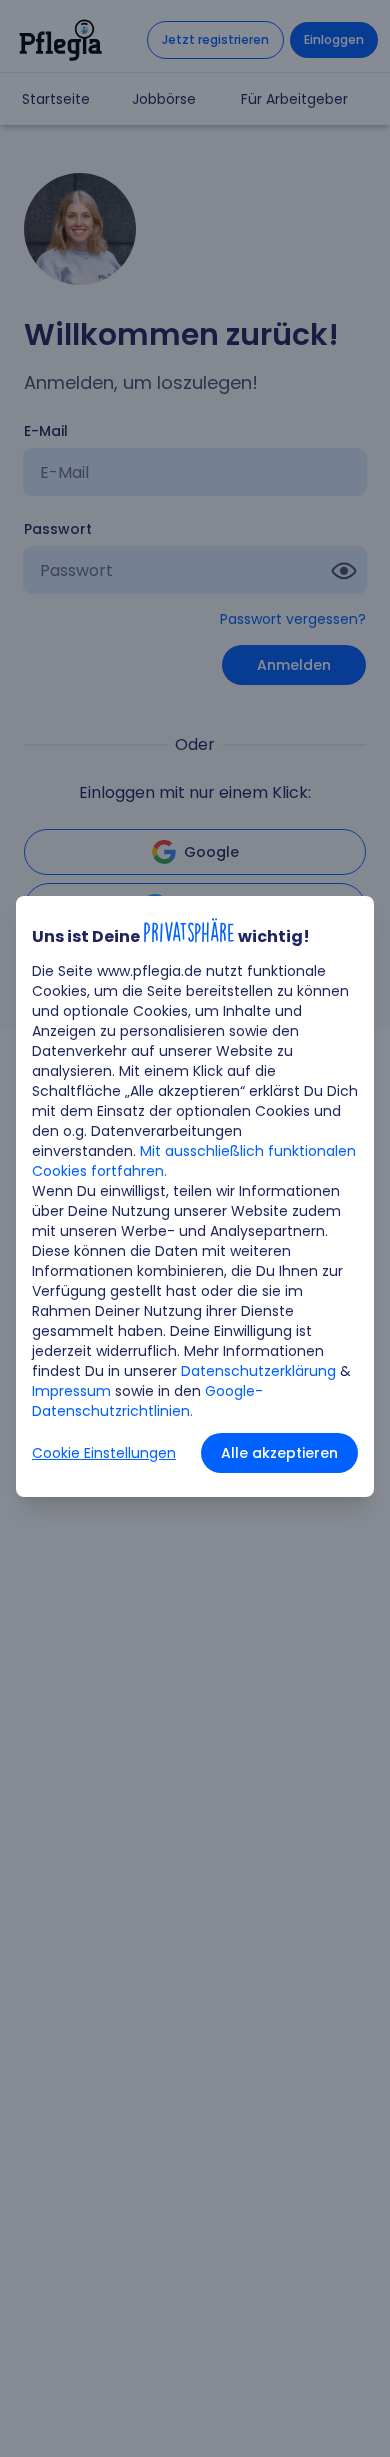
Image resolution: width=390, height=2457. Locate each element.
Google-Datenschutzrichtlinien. (147, 1401)
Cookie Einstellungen (104, 1453)
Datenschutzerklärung (258, 1371)
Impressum (71, 1391)
